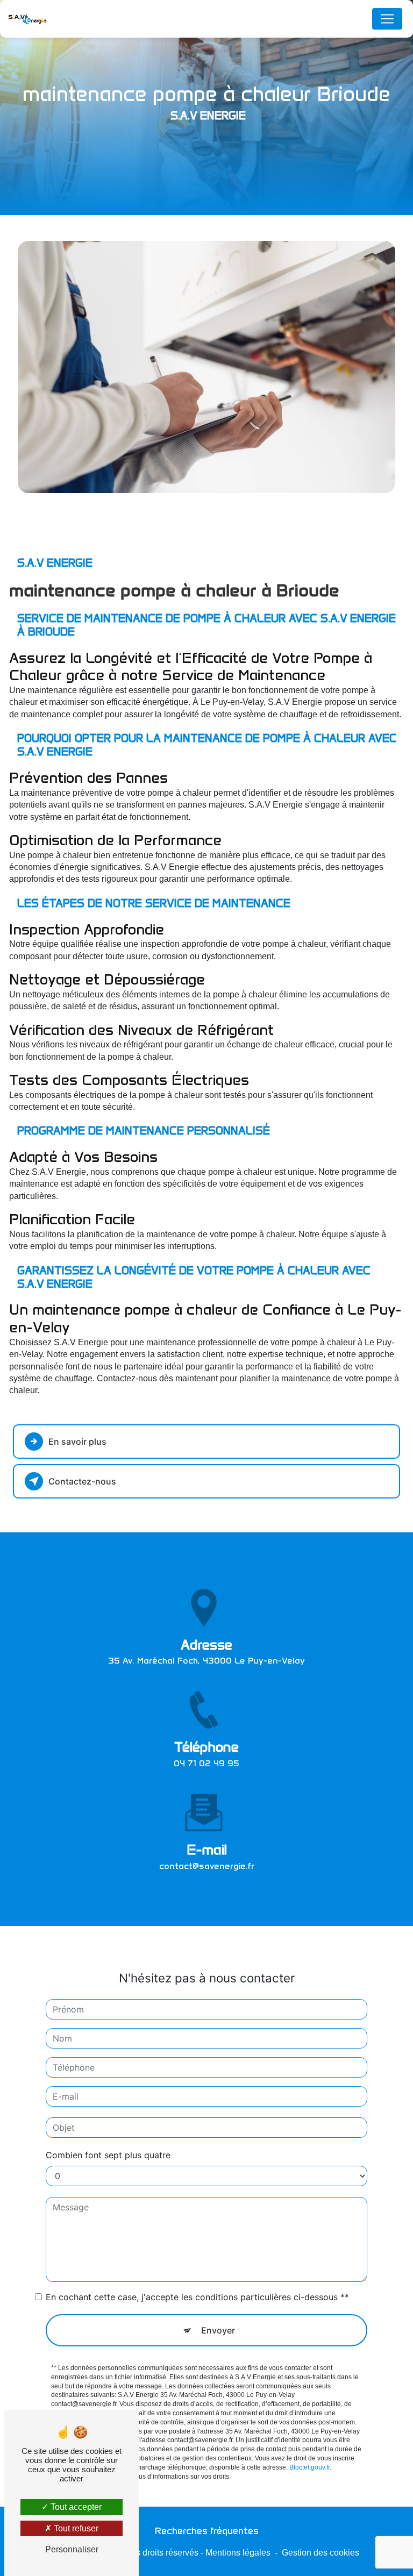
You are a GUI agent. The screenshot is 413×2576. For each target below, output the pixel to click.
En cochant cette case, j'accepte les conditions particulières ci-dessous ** (197, 2297)
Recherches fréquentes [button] (207, 2531)
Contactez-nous (82, 1481)
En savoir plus (77, 1442)
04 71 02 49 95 (206, 1763)
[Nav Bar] (387, 19)
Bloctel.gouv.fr (309, 2467)
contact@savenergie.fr (207, 1866)
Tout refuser (75, 2528)
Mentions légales (238, 2553)
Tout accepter (75, 2507)
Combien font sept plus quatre (108, 2155)
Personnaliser (72, 2549)
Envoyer (218, 2330)
